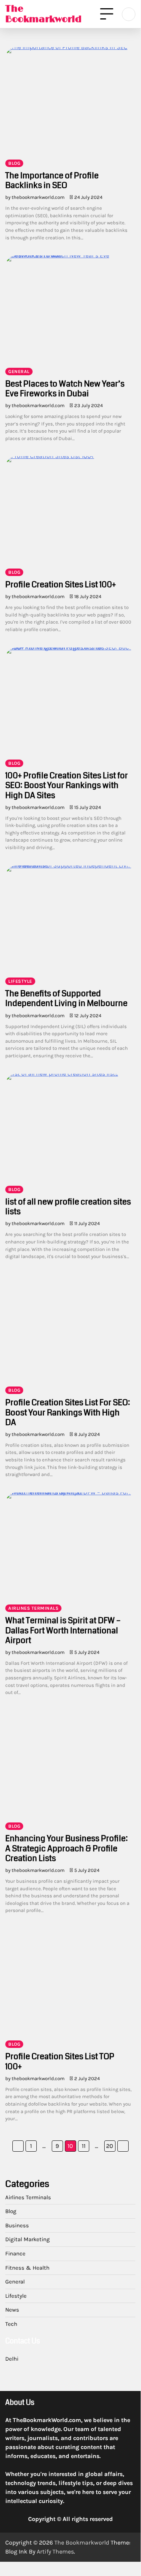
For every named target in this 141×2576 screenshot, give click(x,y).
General (19, 372)
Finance (15, 2254)
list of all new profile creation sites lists (68, 1207)
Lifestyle (20, 981)
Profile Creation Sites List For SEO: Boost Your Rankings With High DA (68, 1412)
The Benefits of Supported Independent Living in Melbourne (66, 998)
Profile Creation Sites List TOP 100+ (60, 2061)
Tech (11, 2324)
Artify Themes (55, 2551)
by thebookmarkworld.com (35, 197)
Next (123, 2146)
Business (17, 2225)
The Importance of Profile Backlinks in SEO (52, 180)
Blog (14, 163)
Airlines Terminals (33, 1608)
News (12, 2310)
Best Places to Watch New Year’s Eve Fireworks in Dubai (65, 389)
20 (110, 2146)
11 (84, 2146)
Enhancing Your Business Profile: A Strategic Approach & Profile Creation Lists (67, 1848)
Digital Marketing (28, 2239)
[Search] (129, 14)
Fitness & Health (27, 2268)
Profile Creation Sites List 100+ (61, 584)
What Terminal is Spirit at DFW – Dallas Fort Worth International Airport (63, 1630)
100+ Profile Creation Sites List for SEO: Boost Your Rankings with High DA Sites (67, 785)
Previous (18, 2146)
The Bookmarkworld (43, 14)
